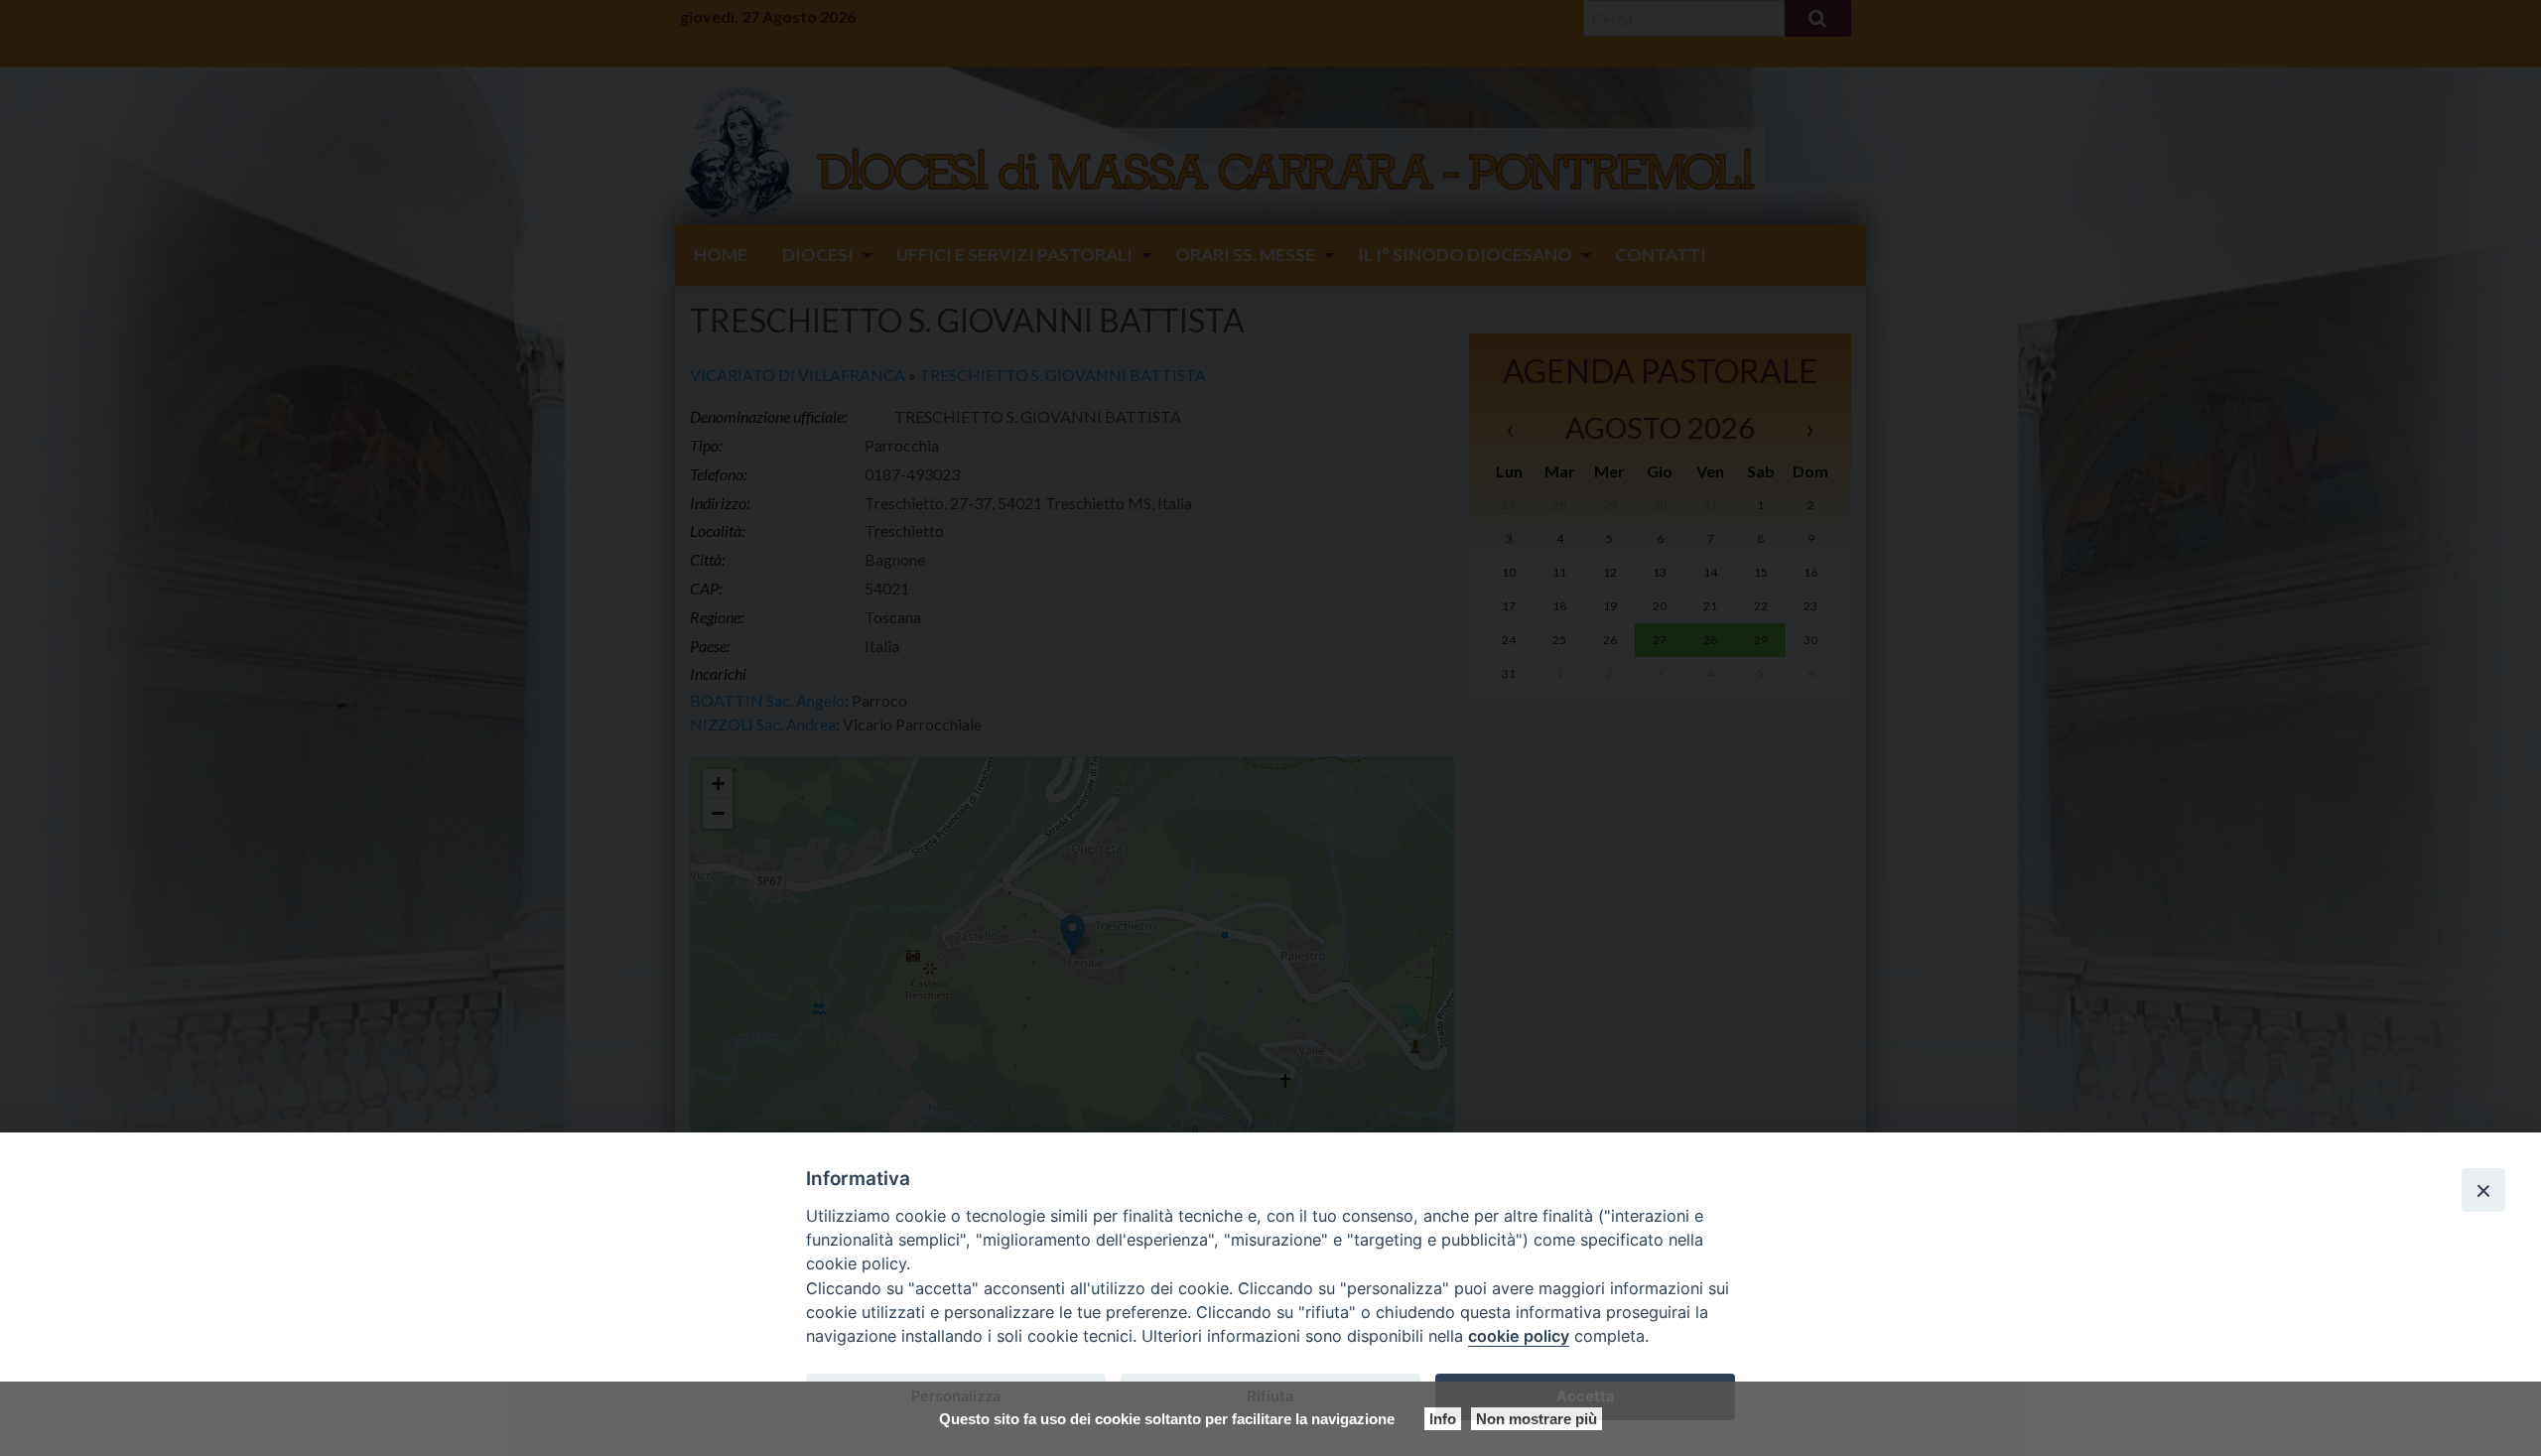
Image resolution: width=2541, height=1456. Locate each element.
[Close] (2483, 1190)
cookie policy (1519, 1336)
